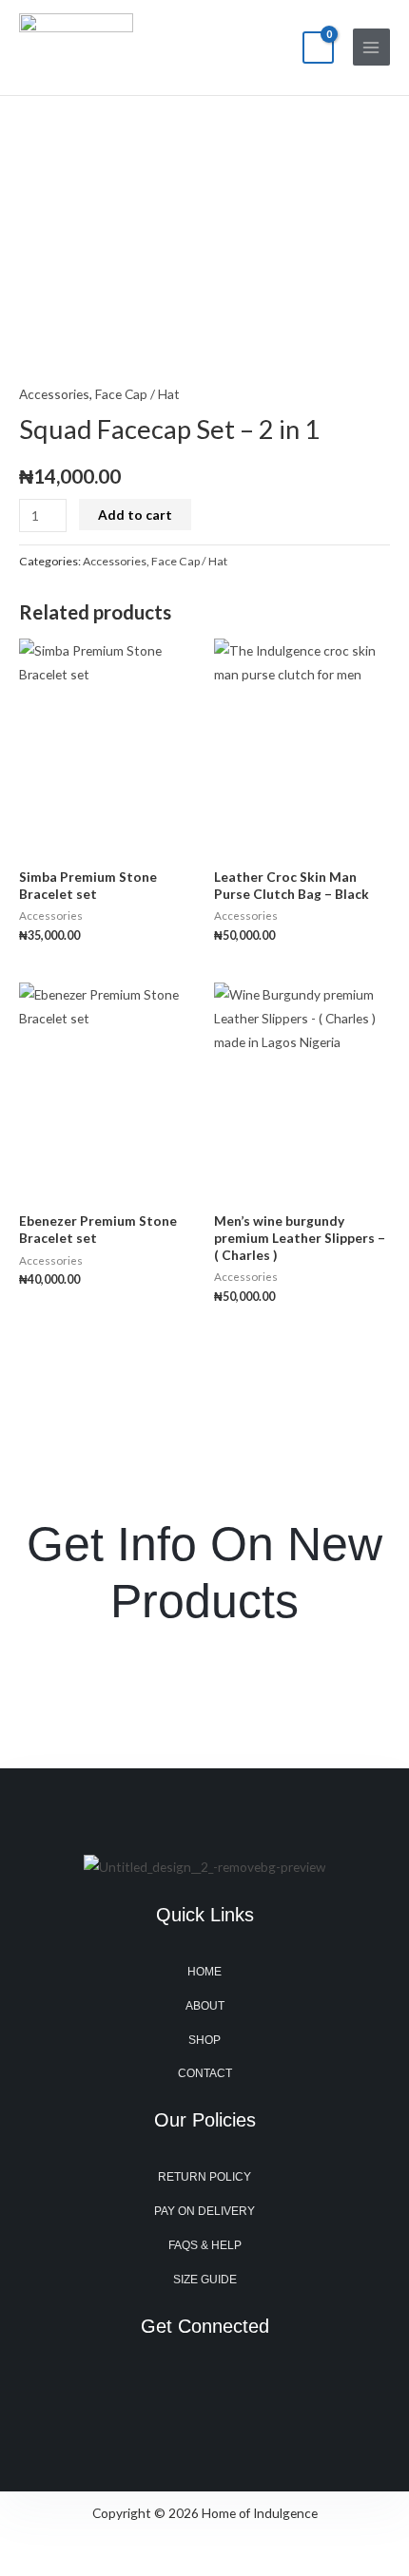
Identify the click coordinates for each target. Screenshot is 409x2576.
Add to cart (135, 515)
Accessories (54, 394)
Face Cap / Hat (137, 394)
